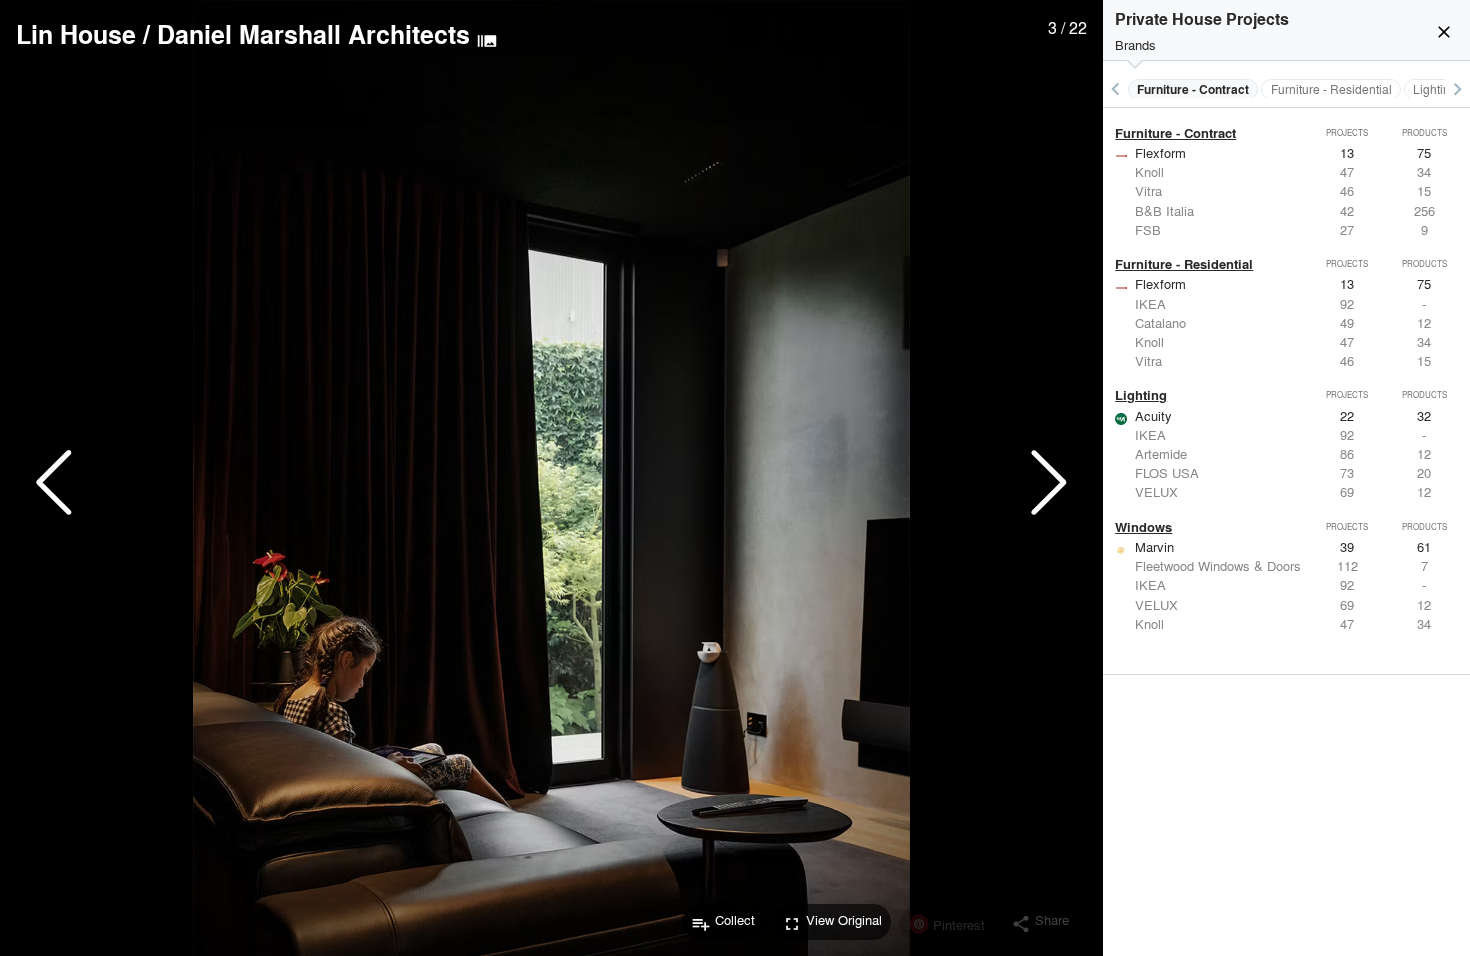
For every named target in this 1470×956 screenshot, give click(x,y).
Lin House (76, 34)
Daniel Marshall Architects (313, 34)
